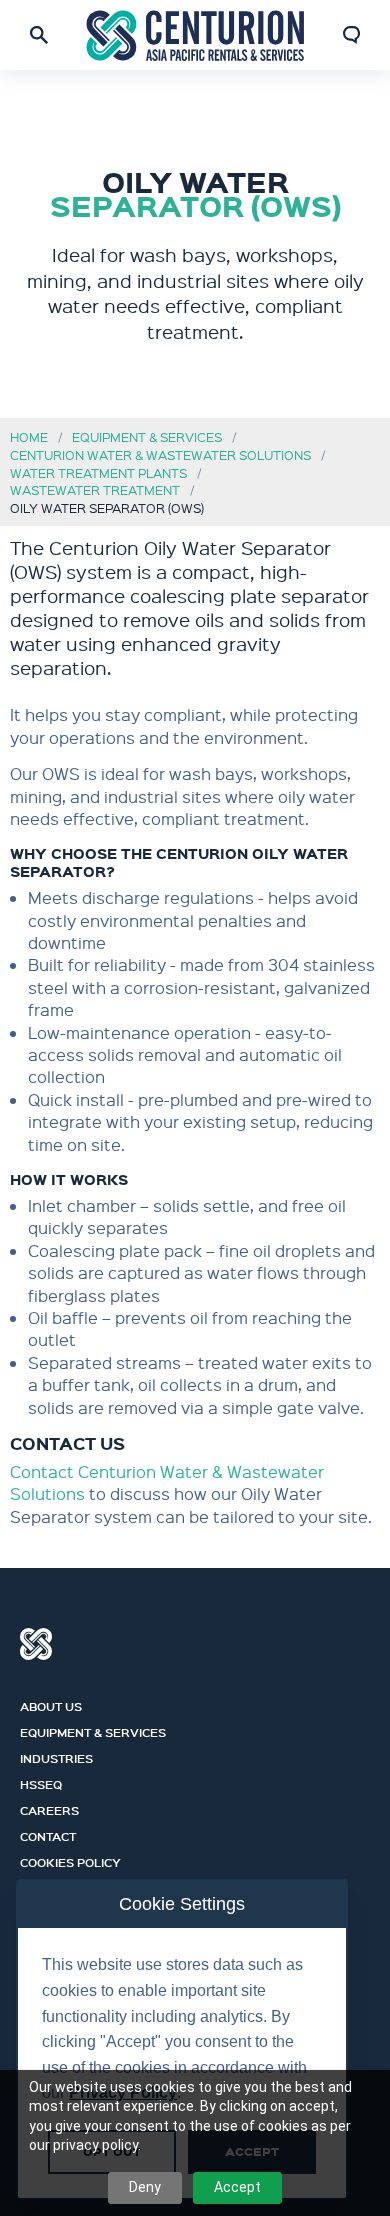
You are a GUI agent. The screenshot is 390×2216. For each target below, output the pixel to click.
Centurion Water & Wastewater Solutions (160, 454)
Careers (49, 1808)
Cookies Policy (70, 1860)
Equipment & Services (147, 436)
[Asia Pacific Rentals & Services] (195, 35)
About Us (51, 1704)
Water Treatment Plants (98, 472)
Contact (48, 1834)
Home (29, 436)
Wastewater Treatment (95, 489)
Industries (56, 1756)
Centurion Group (36, 1644)
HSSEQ (41, 1782)
